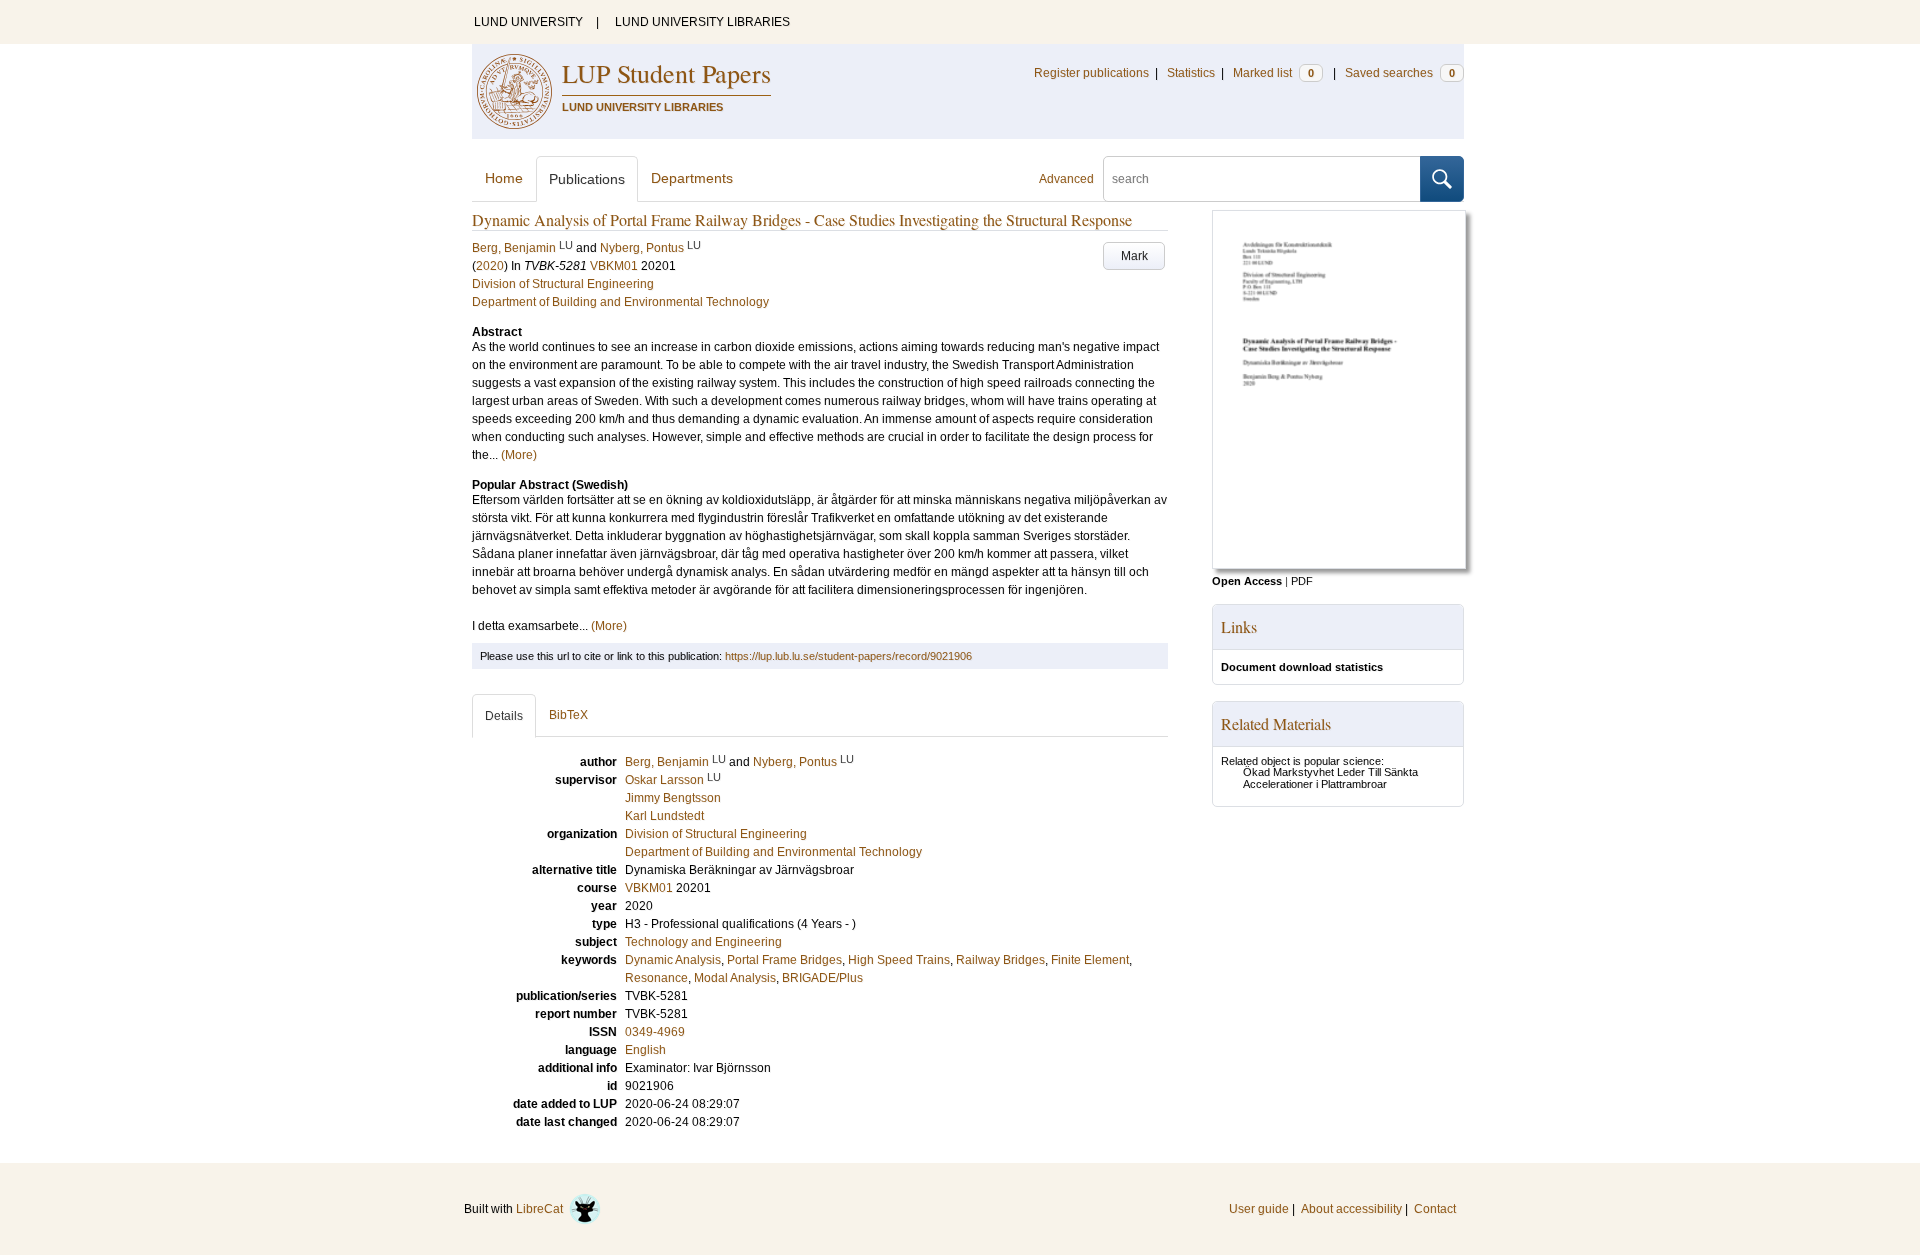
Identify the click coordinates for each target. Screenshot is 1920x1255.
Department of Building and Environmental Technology (620, 302)
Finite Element (1090, 960)
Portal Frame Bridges (784, 960)
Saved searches (1400, 73)
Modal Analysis (735, 978)
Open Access (1247, 581)
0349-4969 (655, 1032)
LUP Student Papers (666, 73)
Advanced (1066, 179)
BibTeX (568, 715)
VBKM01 (614, 266)
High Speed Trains (899, 960)
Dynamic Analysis (673, 960)
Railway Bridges (1000, 960)
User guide (1259, 1209)
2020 (490, 266)
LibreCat (542, 1209)
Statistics (1191, 73)
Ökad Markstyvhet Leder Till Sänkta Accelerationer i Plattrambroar (1330, 778)
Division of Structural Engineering (563, 284)
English (645, 1050)
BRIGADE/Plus (822, 978)
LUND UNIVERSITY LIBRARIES (702, 22)
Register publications (1091, 73)
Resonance (656, 978)
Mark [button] (1134, 256)
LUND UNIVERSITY (528, 22)
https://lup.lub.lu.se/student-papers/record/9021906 (848, 656)
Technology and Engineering (703, 942)
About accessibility (1351, 1209)
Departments (692, 178)
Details (504, 716)
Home (504, 178)
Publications (587, 179)
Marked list (1273, 73)
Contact (1435, 1209)
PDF (1302, 581)
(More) (519, 455)
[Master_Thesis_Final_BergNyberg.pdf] (1339, 565)
